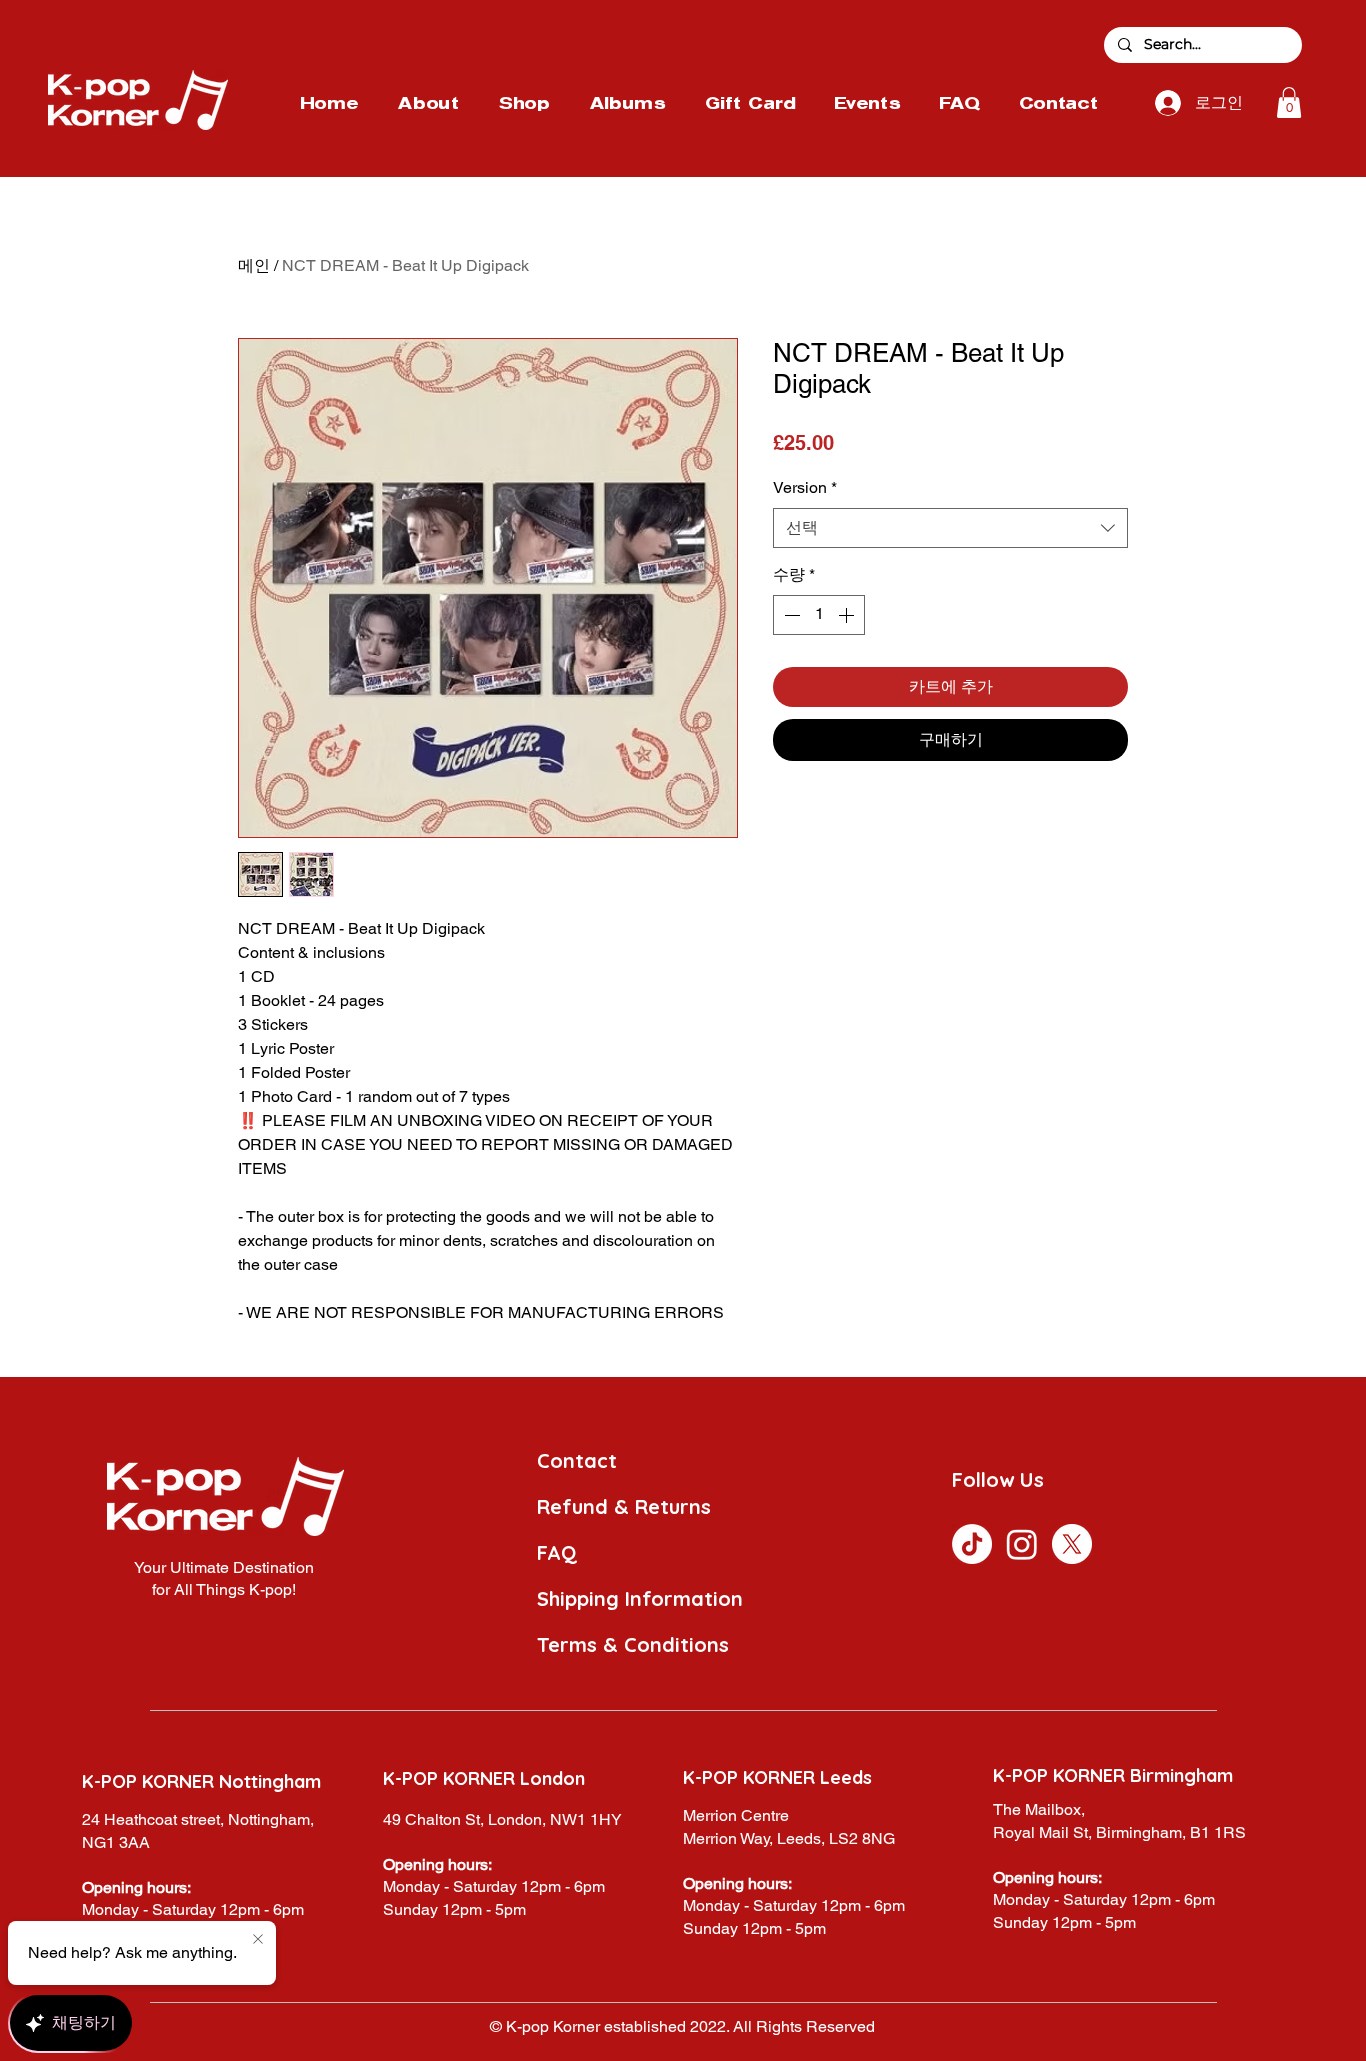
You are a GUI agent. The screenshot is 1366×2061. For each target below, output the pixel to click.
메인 (254, 265)
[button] (1289, 102)
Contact (577, 1460)
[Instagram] (1022, 1544)
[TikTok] (972, 1544)
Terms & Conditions (633, 1644)
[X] (1072, 1544)
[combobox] (950, 528)
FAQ (557, 1552)
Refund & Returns (624, 1506)
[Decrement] (790, 615)
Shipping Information (640, 1598)
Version (805, 487)
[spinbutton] (819, 615)
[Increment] (848, 615)
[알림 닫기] (258, 1940)
